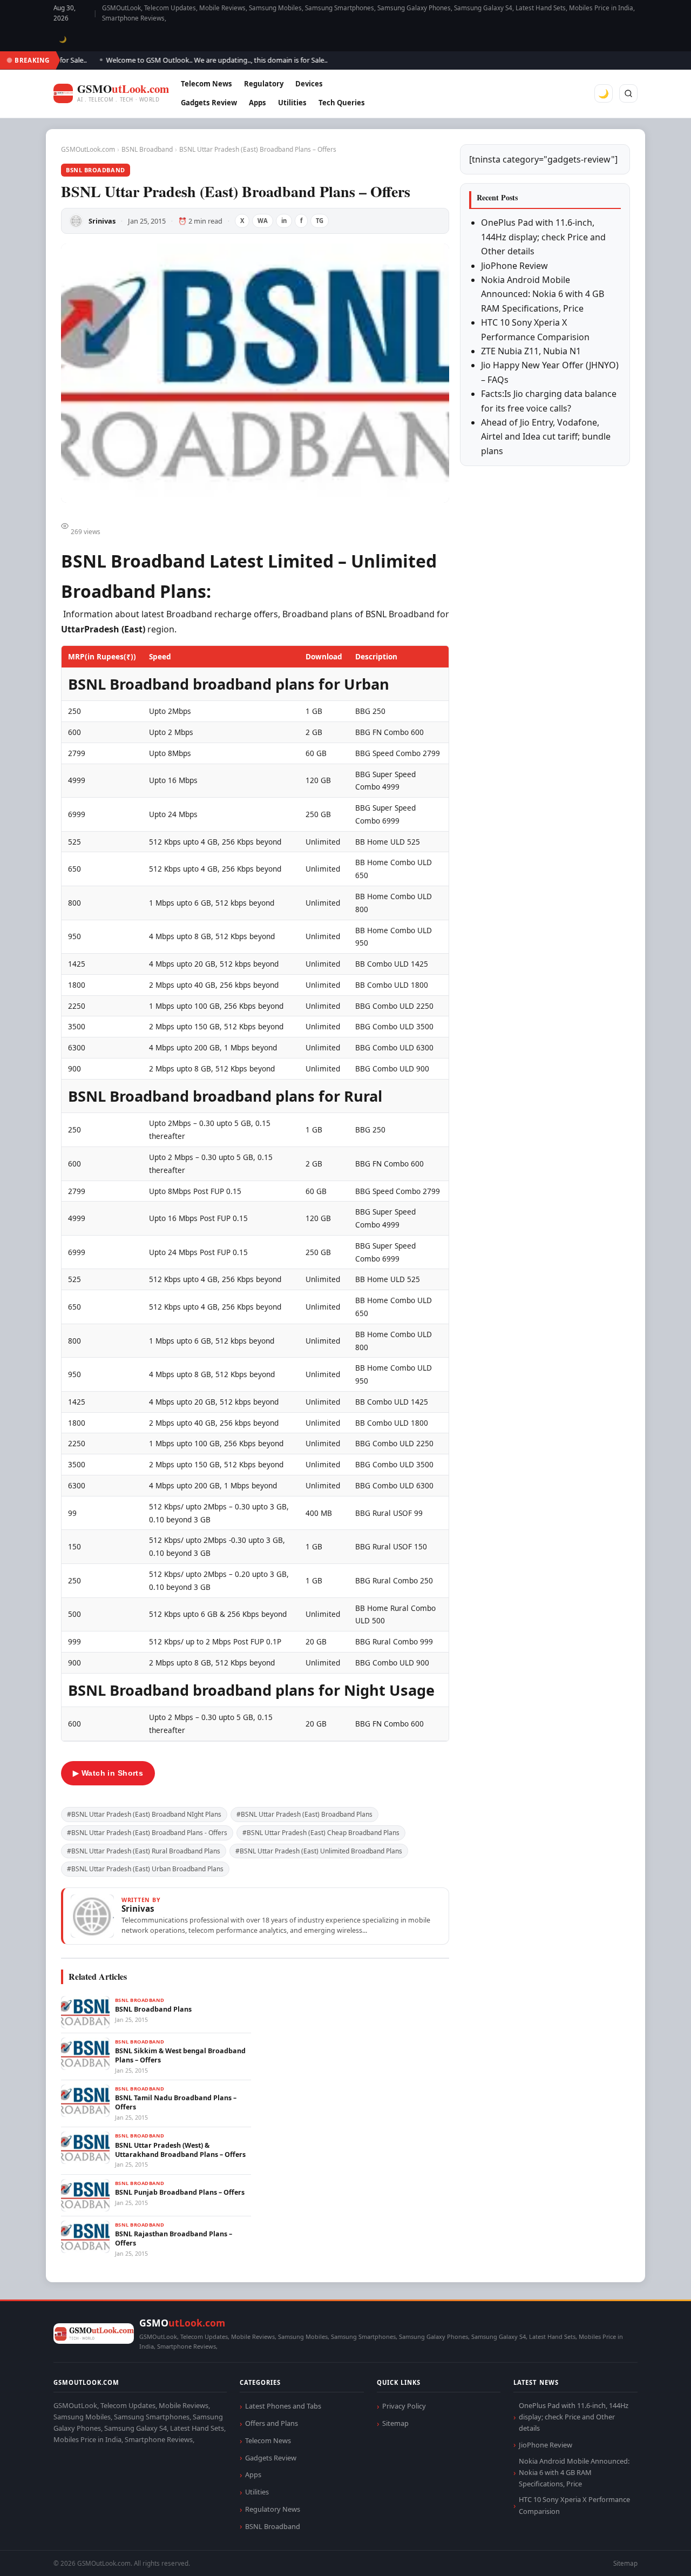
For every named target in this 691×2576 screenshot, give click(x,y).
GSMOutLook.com (88, 149)
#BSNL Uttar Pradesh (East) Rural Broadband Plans (144, 1851)
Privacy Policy (404, 2406)
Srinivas (102, 221)
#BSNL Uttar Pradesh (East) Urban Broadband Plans (145, 1869)
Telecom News (206, 84)
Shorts (654, 2555)
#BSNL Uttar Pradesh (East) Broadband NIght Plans (144, 1814)
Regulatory (264, 84)
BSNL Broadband (147, 149)
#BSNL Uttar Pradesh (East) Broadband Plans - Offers (147, 1833)
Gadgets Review (209, 103)
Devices (309, 84)
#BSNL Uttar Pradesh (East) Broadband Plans (304, 1814)
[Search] (628, 93)
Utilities (292, 103)
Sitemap (395, 2423)
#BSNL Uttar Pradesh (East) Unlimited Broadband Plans (319, 1851)
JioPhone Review (514, 266)
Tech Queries (342, 103)
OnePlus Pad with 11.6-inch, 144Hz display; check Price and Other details (543, 237)
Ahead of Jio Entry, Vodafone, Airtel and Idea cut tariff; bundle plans (546, 437)
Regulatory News (273, 2509)
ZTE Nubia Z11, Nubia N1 (531, 351)
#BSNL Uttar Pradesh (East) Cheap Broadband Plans (321, 1833)
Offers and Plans (272, 2423)
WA (263, 221)
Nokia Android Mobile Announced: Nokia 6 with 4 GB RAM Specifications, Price (543, 294)
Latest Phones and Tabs (283, 2406)
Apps (258, 103)
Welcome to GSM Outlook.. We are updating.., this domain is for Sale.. (190, 60)
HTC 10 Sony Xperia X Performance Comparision (574, 2505)
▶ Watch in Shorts (108, 1773)
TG (320, 221)
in (284, 221)
